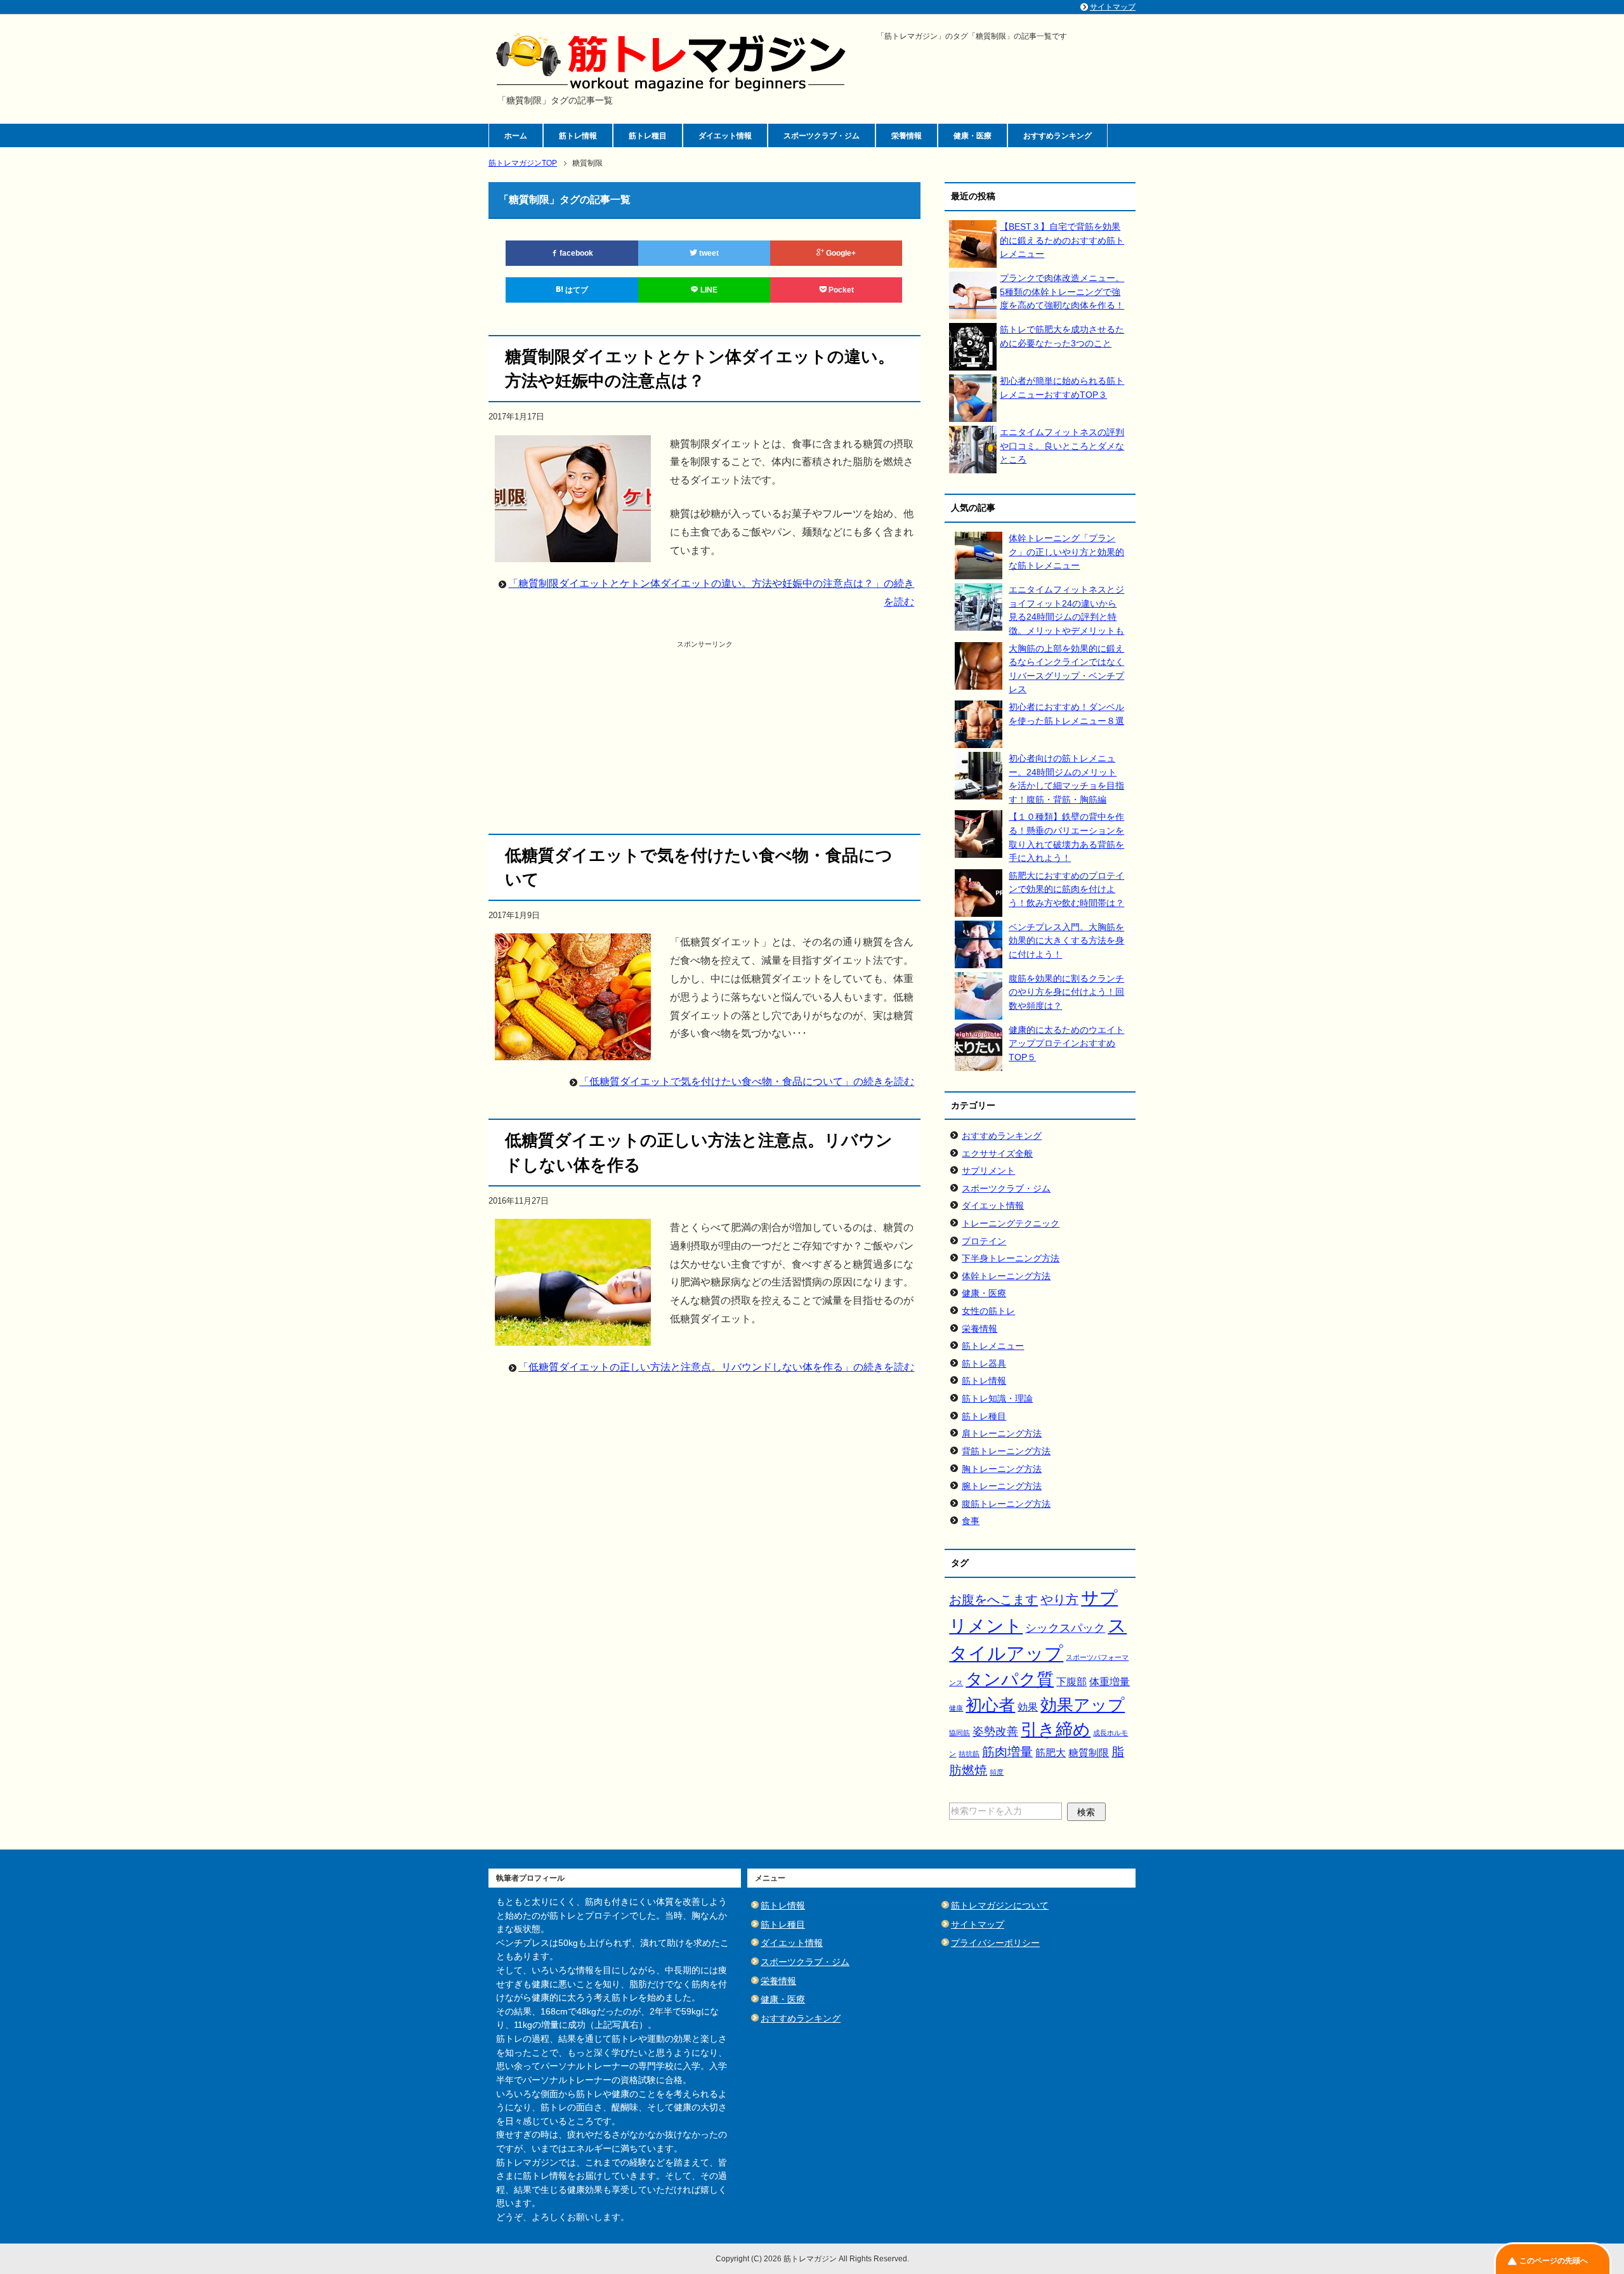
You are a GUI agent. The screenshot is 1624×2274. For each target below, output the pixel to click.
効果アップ (1083, 1705)
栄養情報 (907, 136)
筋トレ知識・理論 (997, 1398)
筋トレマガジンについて (1000, 1905)
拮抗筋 (969, 1754)
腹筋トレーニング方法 (1006, 1504)
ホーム (516, 136)
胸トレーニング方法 (1002, 1469)
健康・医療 (972, 136)
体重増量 (1110, 1682)
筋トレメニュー (993, 1346)
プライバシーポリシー (995, 1943)
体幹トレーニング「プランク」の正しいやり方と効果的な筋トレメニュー (1066, 552)
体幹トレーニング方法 (1006, 1276)
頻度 (997, 1772)
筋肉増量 (1007, 1752)
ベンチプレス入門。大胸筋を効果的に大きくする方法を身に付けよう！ (1066, 941)
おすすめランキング (1058, 136)
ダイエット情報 (725, 136)
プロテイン (984, 1241)
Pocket (840, 290)
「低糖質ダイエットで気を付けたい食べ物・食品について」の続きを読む (747, 1081)
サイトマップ (978, 1924)
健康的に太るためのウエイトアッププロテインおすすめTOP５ (1066, 1043)
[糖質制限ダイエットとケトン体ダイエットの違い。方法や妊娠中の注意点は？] (573, 552)
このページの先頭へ (1554, 2261)
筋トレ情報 (578, 136)
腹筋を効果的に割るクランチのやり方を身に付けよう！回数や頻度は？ (1066, 992)
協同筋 (959, 1733)
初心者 (990, 1705)
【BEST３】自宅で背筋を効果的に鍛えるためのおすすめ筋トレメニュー (1062, 240)
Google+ (840, 253)
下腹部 (1071, 1682)
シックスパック (1065, 1628)
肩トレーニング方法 (1002, 1433)
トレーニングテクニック (1011, 1223)
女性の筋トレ (988, 1311)
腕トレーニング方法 (1002, 1486)
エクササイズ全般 (997, 1153)
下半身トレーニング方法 (1011, 1258)
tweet (708, 253)
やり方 (1059, 1600)
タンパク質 (1010, 1679)
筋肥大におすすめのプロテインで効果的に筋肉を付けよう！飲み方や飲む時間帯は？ (1066, 889)
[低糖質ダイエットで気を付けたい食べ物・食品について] (573, 1051)
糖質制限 (1089, 1753)
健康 (956, 1708)
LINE (708, 290)
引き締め (1056, 1730)
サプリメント (988, 1171)
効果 (1028, 1707)
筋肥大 (1051, 1753)
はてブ (576, 290)
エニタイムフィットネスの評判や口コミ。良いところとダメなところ (1062, 446)
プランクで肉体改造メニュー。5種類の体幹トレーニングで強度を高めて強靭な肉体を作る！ (1062, 292)
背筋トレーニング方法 (1006, 1451)
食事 (971, 1521)
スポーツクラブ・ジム (822, 136)
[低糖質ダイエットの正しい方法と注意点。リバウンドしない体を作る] (573, 1336)
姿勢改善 (995, 1731)
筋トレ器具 (984, 1364)
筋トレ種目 (648, 136)
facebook (575, 253)
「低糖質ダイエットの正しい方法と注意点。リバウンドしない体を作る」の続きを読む (716, 1367)
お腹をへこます (993, 1600)
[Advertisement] (705, 739)
